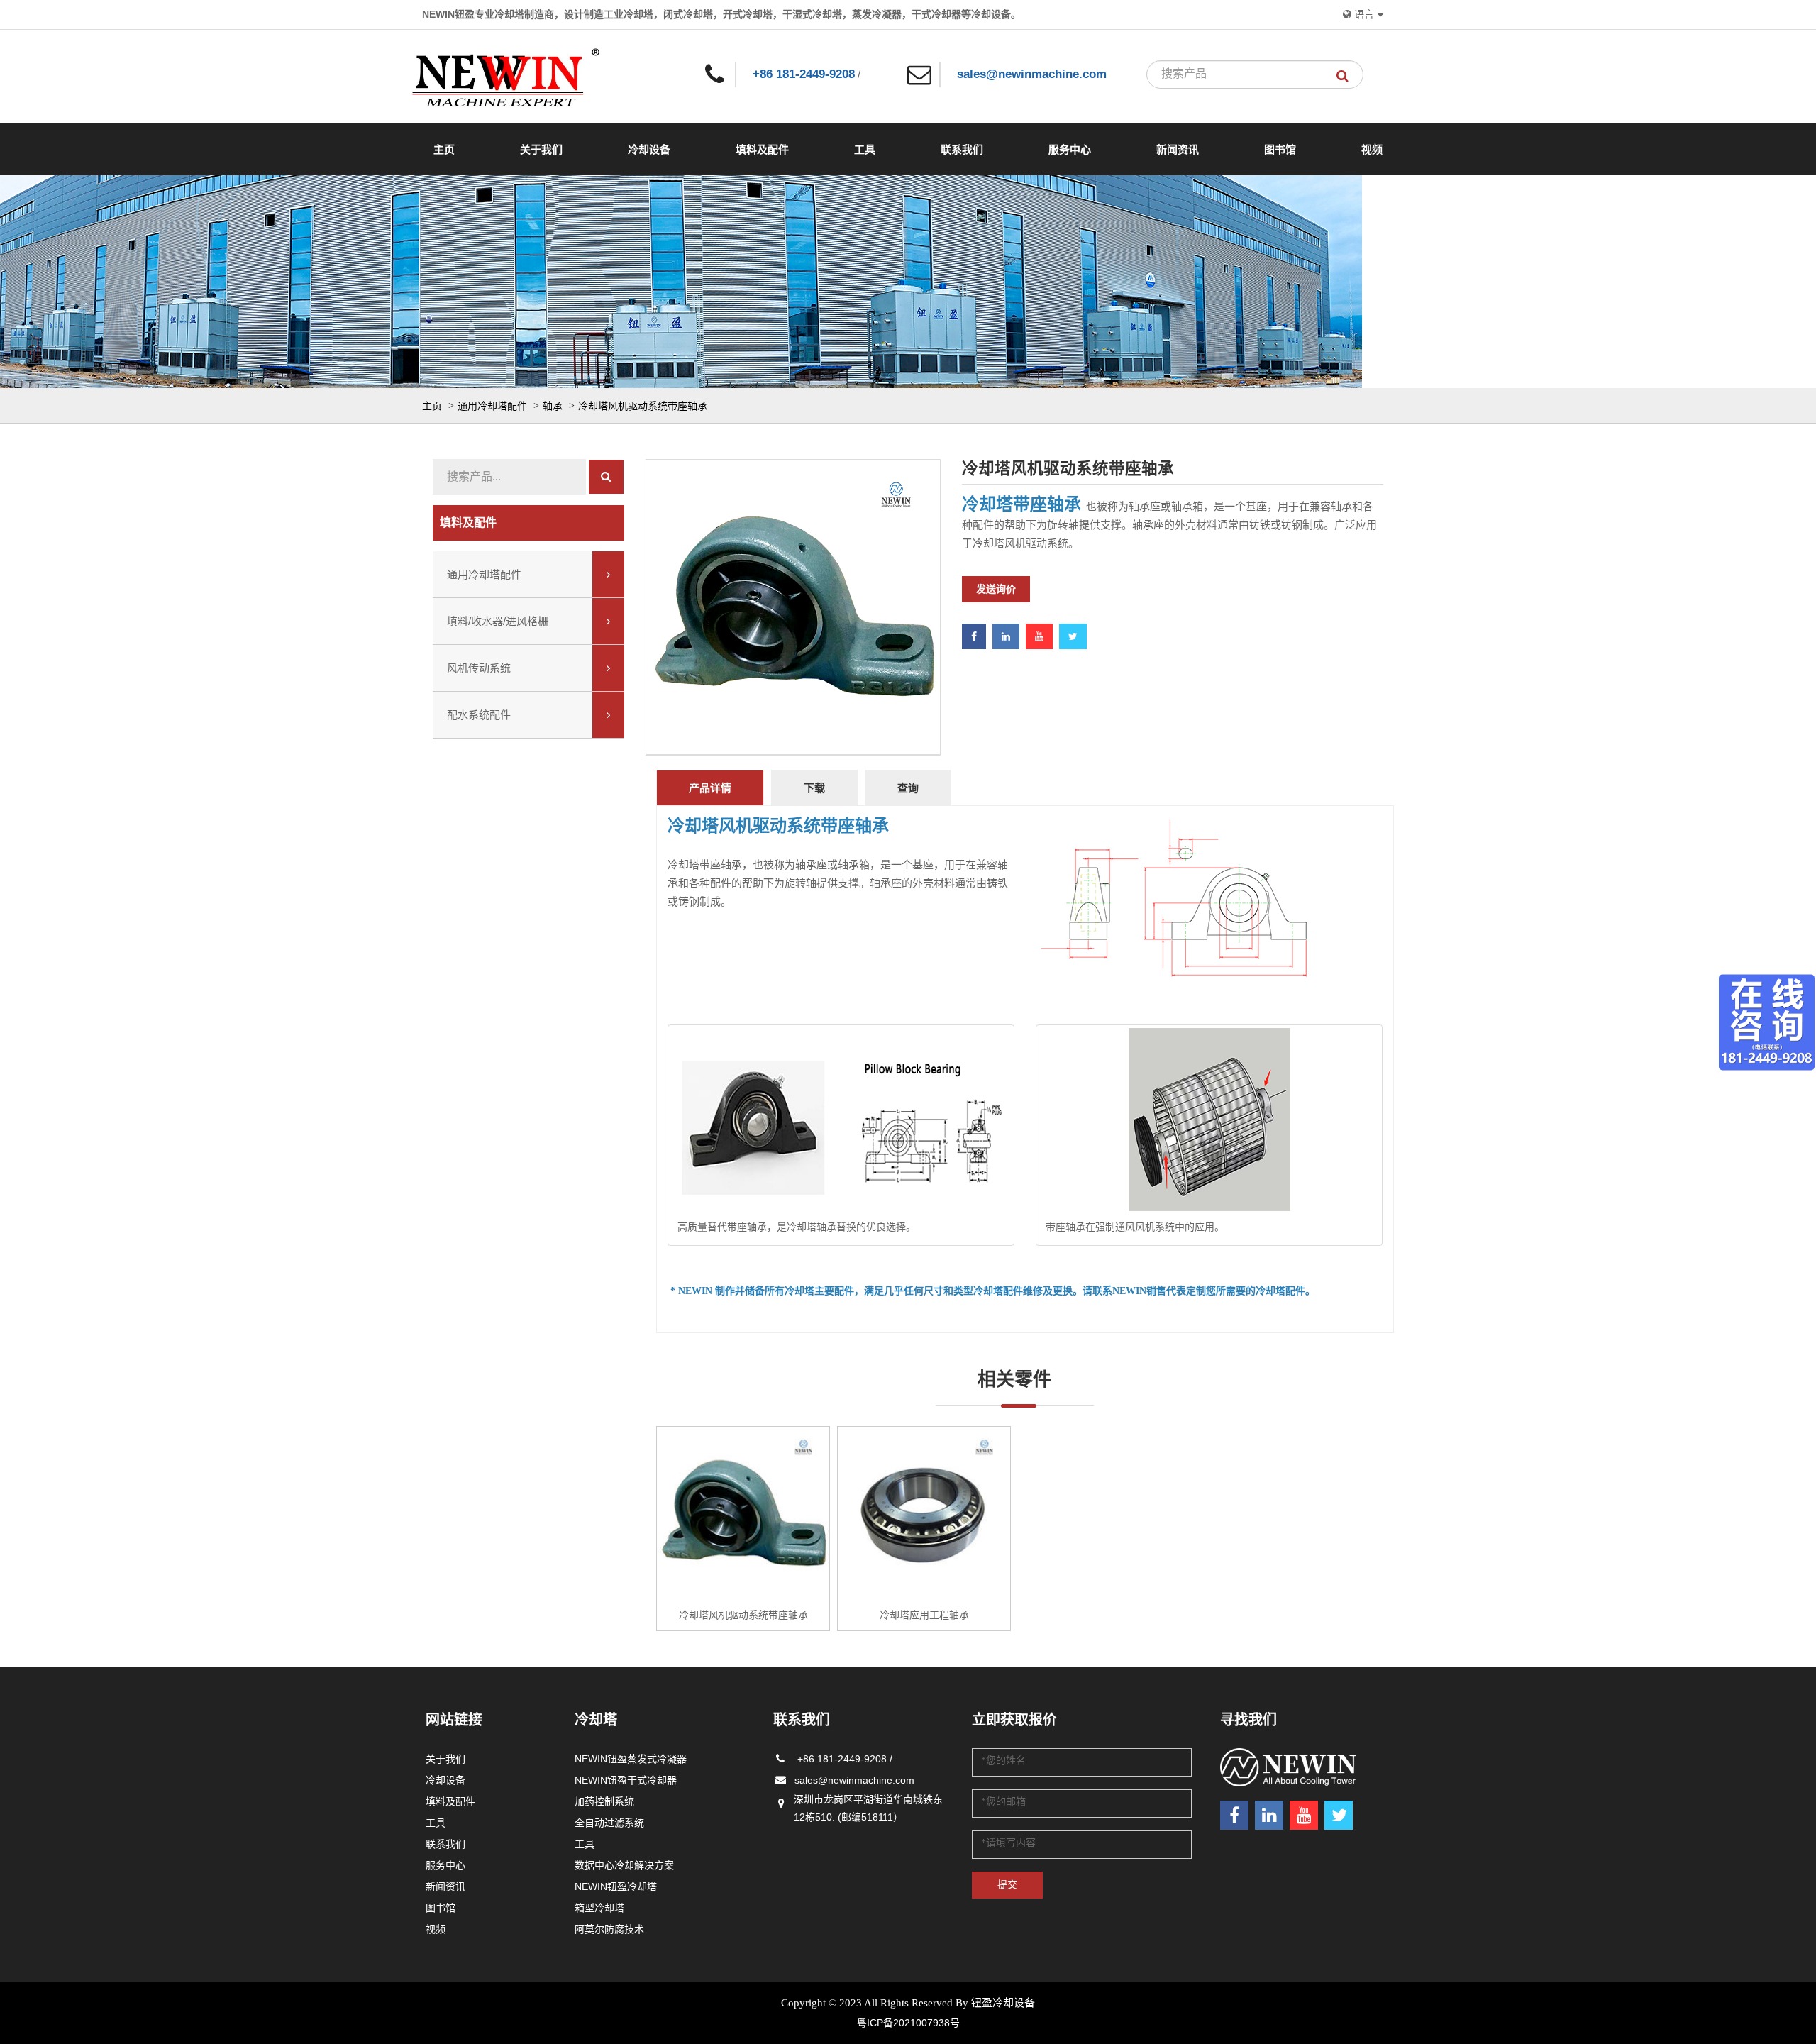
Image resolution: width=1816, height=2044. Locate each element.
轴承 (554, 406)
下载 (814, 788)
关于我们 (541, 149)
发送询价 (996, 589)
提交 (1007, 1885)
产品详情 (710, 788)
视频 (1372, 149)
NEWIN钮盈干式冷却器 (626, 1780)
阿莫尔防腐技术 (609, 1929)
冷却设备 (649, 149)
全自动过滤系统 (609, 1823)
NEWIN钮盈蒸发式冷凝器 (631, 1759)
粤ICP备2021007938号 (908, 2023)
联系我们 (962, 149)
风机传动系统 (479, 668)
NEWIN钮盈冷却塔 (616, 1886)
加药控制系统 (604, 1801)
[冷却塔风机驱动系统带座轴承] (743, 1513)
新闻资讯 (1178, 149)
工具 (865, 149)
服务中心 (1070, 149)
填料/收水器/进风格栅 (498, 621)
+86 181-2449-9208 (804, 74)
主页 (444, 149)
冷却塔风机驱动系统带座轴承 (643, 406)
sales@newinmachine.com (1032, 74)
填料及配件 (762, 149)
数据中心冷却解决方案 (624, 1865)
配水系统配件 (479, 715)
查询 (908, 788)
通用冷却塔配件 (494, 406)
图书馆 (1280, 149)
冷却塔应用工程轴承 (924, 1615)
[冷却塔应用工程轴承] (924, 1513)
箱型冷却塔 (599, 1908)
